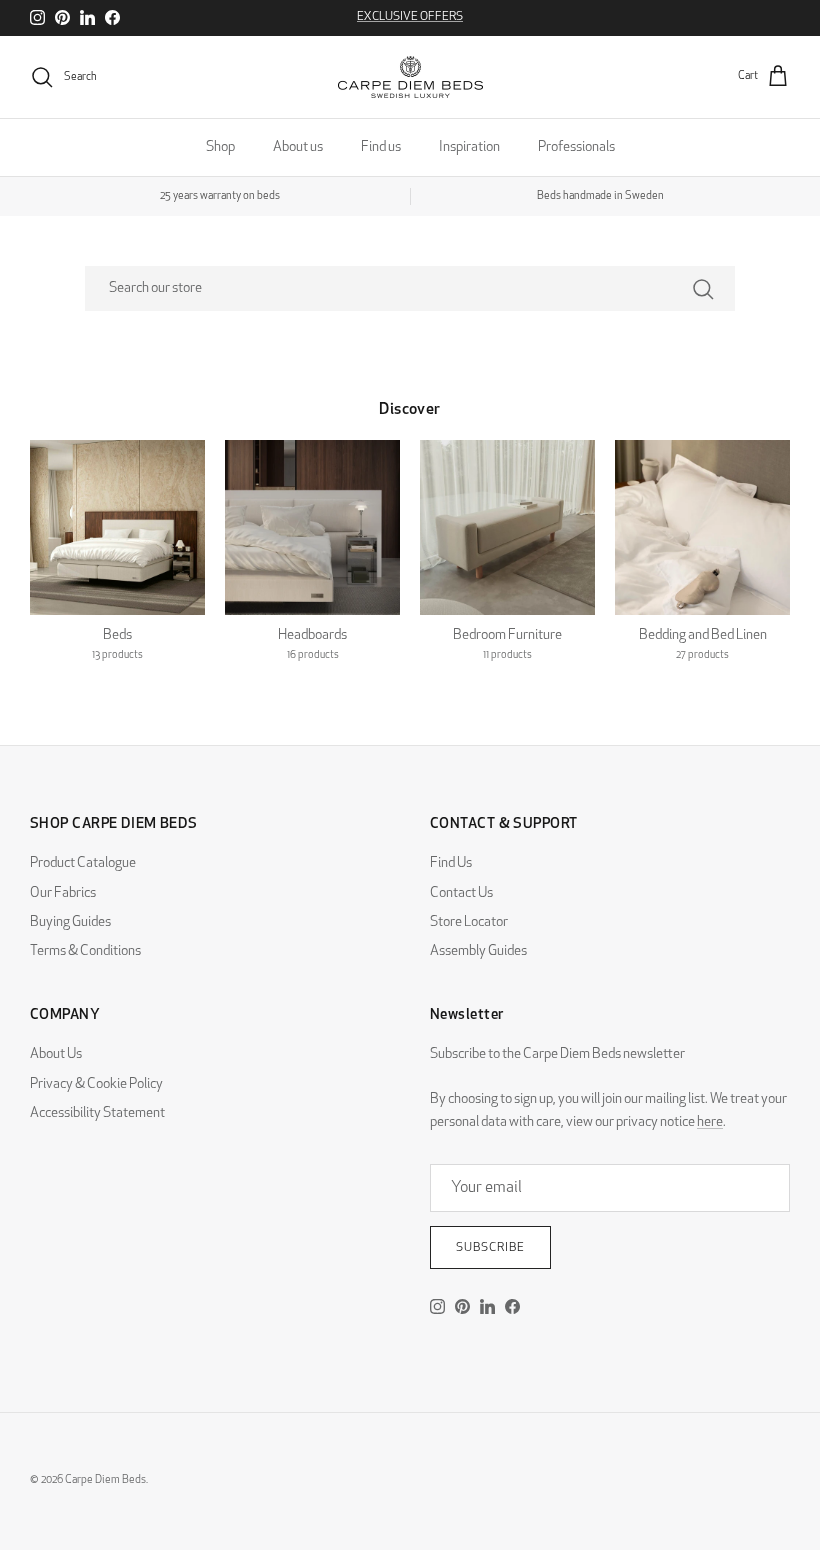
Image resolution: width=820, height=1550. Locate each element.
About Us (56, 1054)
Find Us (451, 863)
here (710, 1122)
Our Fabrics (63, 893)
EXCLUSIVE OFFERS (410, 17)
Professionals (576, 147)
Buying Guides (70, 922)
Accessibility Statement (97, 1113)
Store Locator (469, 922)
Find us (381, 147)
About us (298, 147)
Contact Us (461, 893)
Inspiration (469, 147)
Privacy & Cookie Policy (96, 1084)
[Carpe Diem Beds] (410, 77)
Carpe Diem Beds (105, 1480)
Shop (220, 147)
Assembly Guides (478, 951)
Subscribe (490, 1248)
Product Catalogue (83, 863)
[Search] (703, 289)
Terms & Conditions (85, 951)
